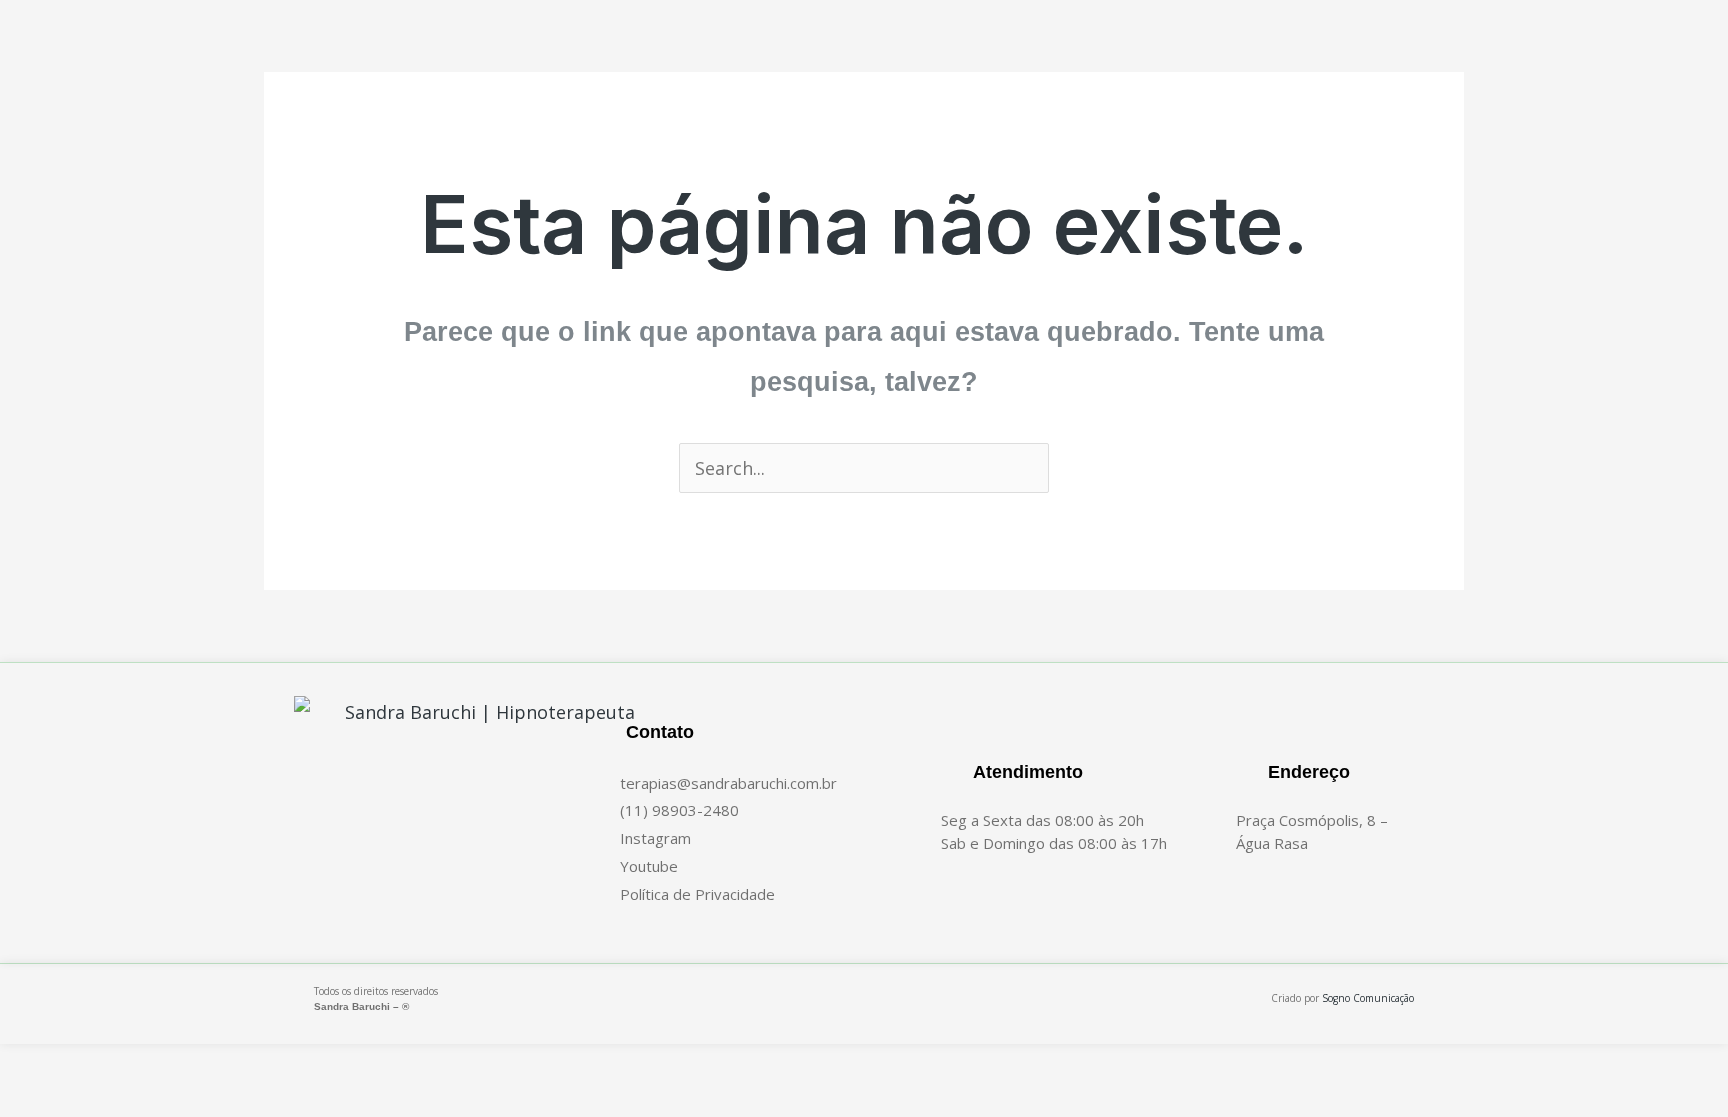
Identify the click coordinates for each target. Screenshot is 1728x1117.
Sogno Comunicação (1368, 998)
